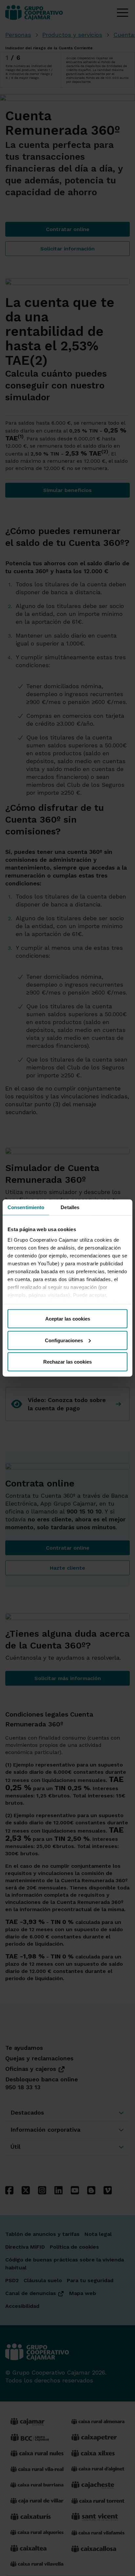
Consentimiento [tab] (26, 1207)
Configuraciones (64, 1340)
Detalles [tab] (70, 1207)
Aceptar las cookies (68, 1319)
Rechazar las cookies (67, 1362)
